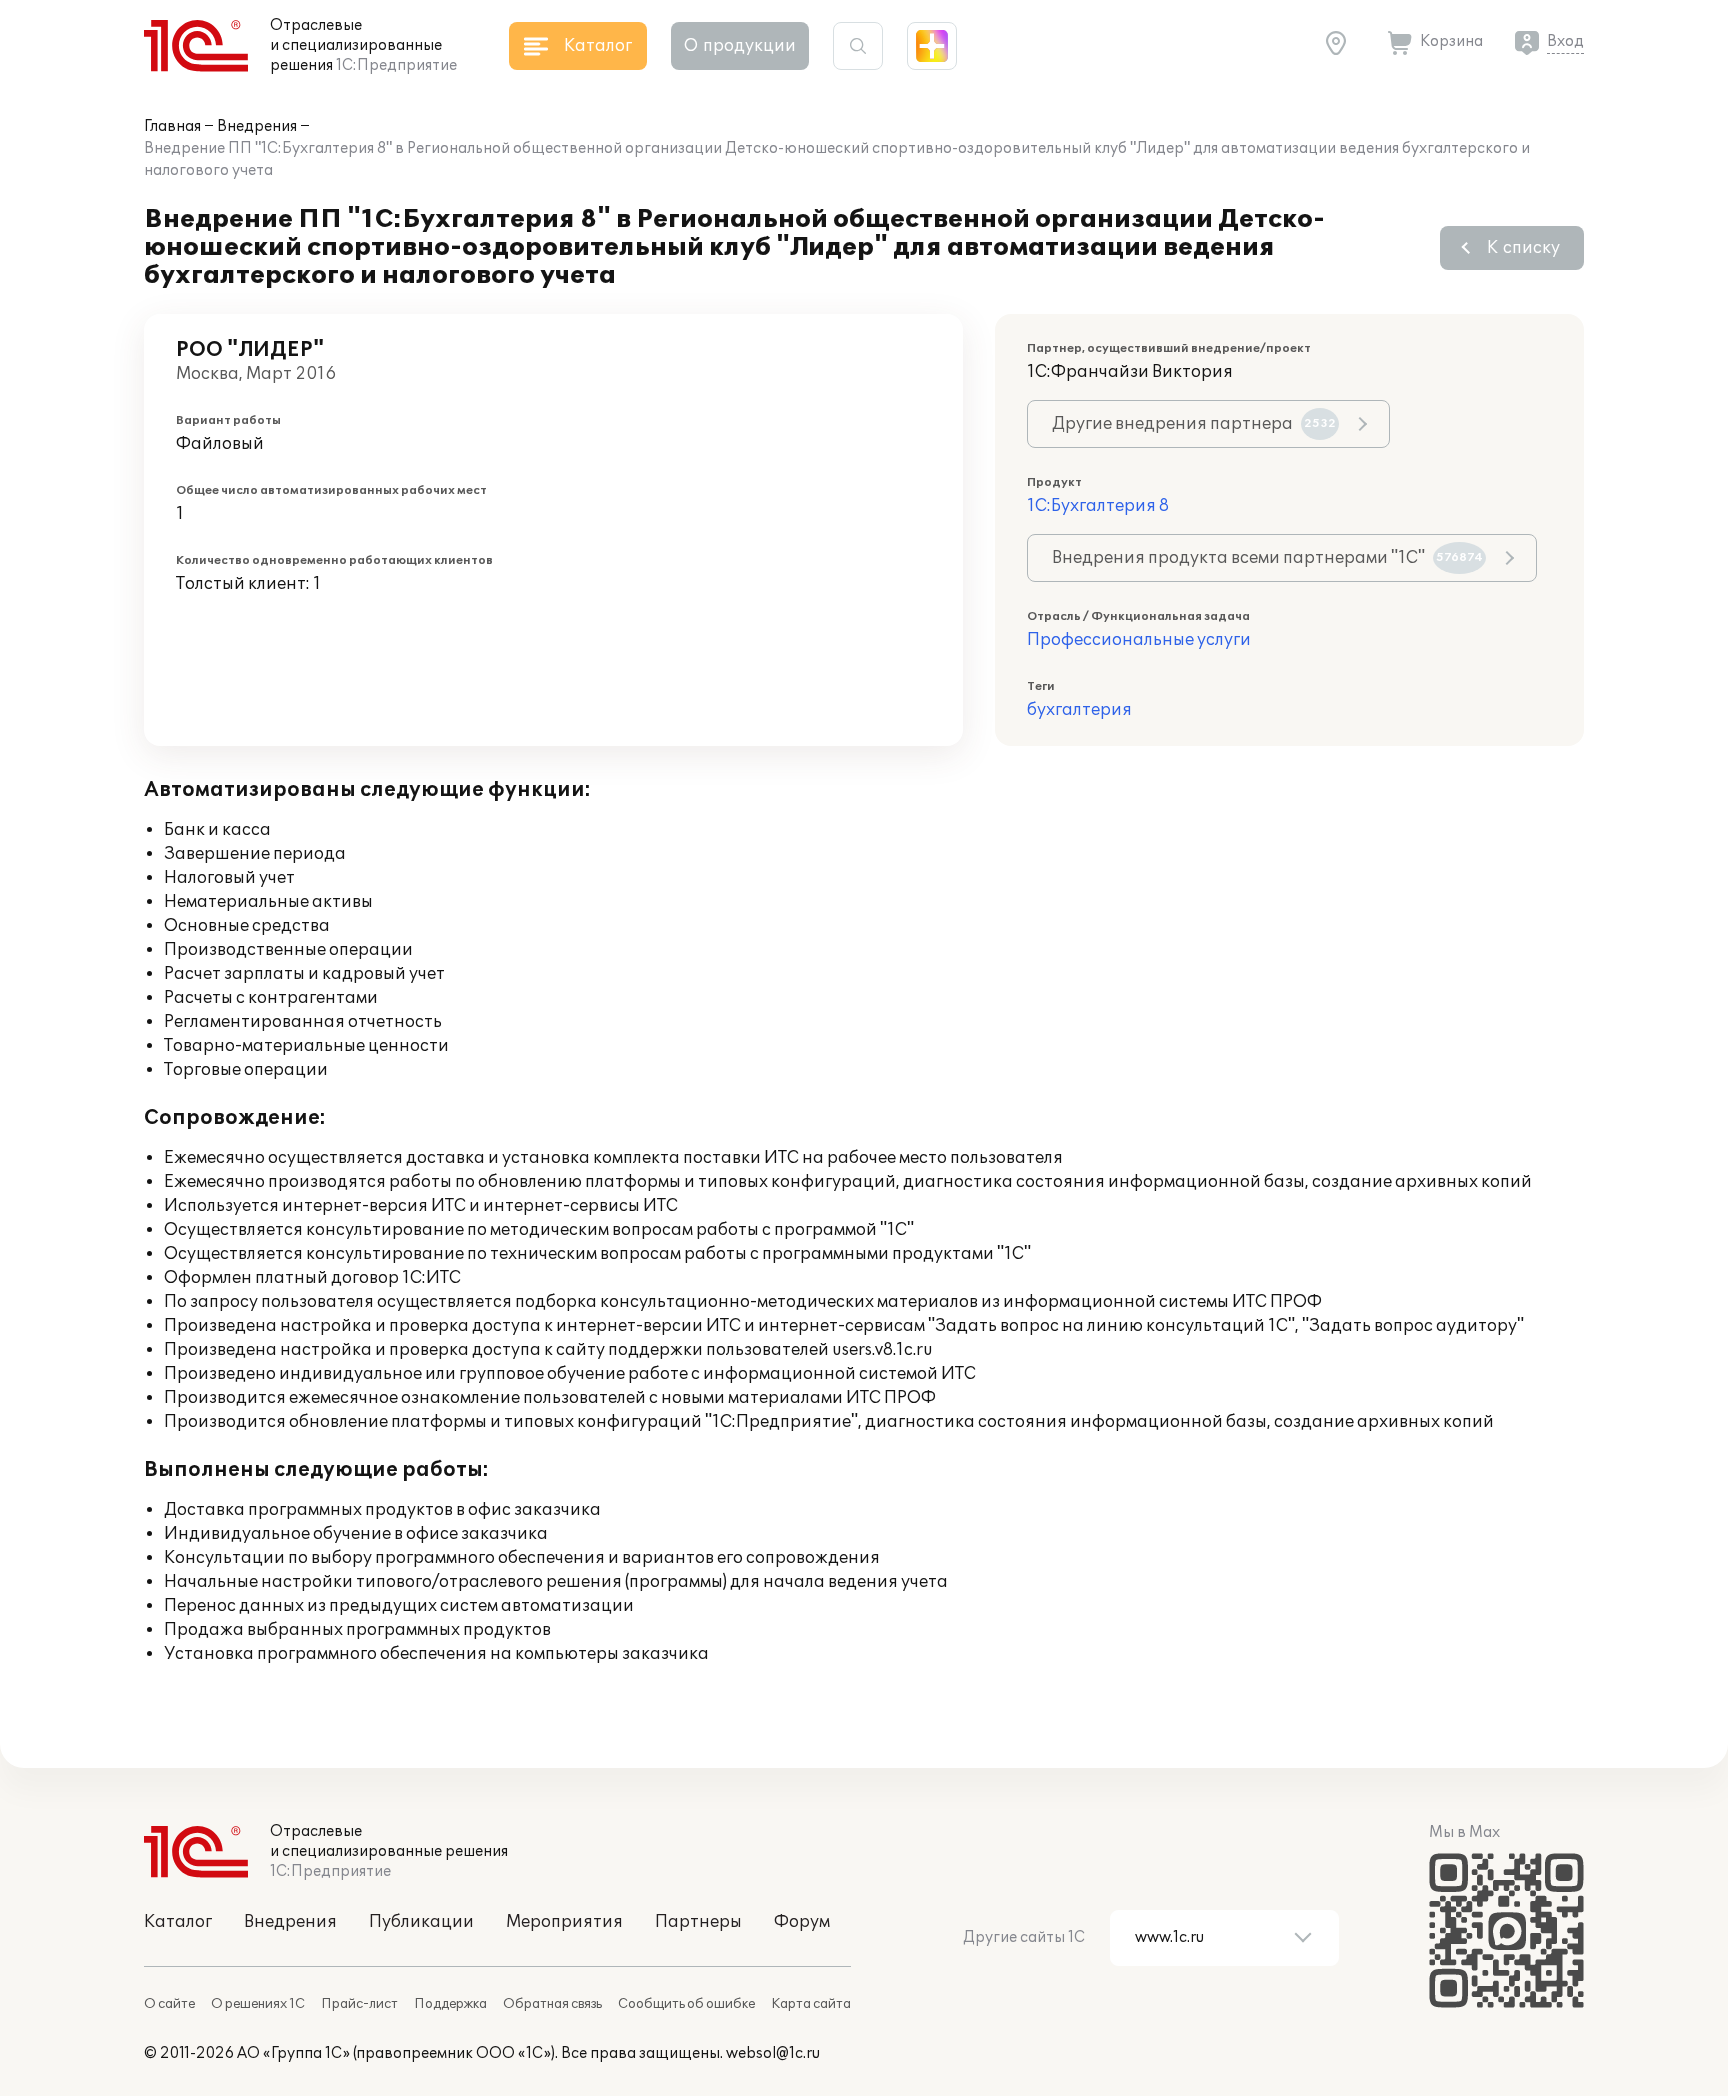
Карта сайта (811, 2004)
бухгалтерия (1079, 710)
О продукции (740, 46)
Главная (172, 126)
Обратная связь (552, 2004)
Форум (802, 1922)
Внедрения (257, 126)
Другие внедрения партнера (1194, 424)
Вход (1565, 41)
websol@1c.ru (773, 2053)
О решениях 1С (258, 2004)
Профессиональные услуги (1139, 640)
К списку (1523, 248)
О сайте (169, 2004)
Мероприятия (564, 1922)
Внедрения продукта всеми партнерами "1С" (1267, 558)
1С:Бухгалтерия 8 (1098, 506)
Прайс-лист (359, 2004)
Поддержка (450, 2004)
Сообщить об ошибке (686, 2004)
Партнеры (698, 1922)
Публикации (421, 1922)
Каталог (178, 1922)
